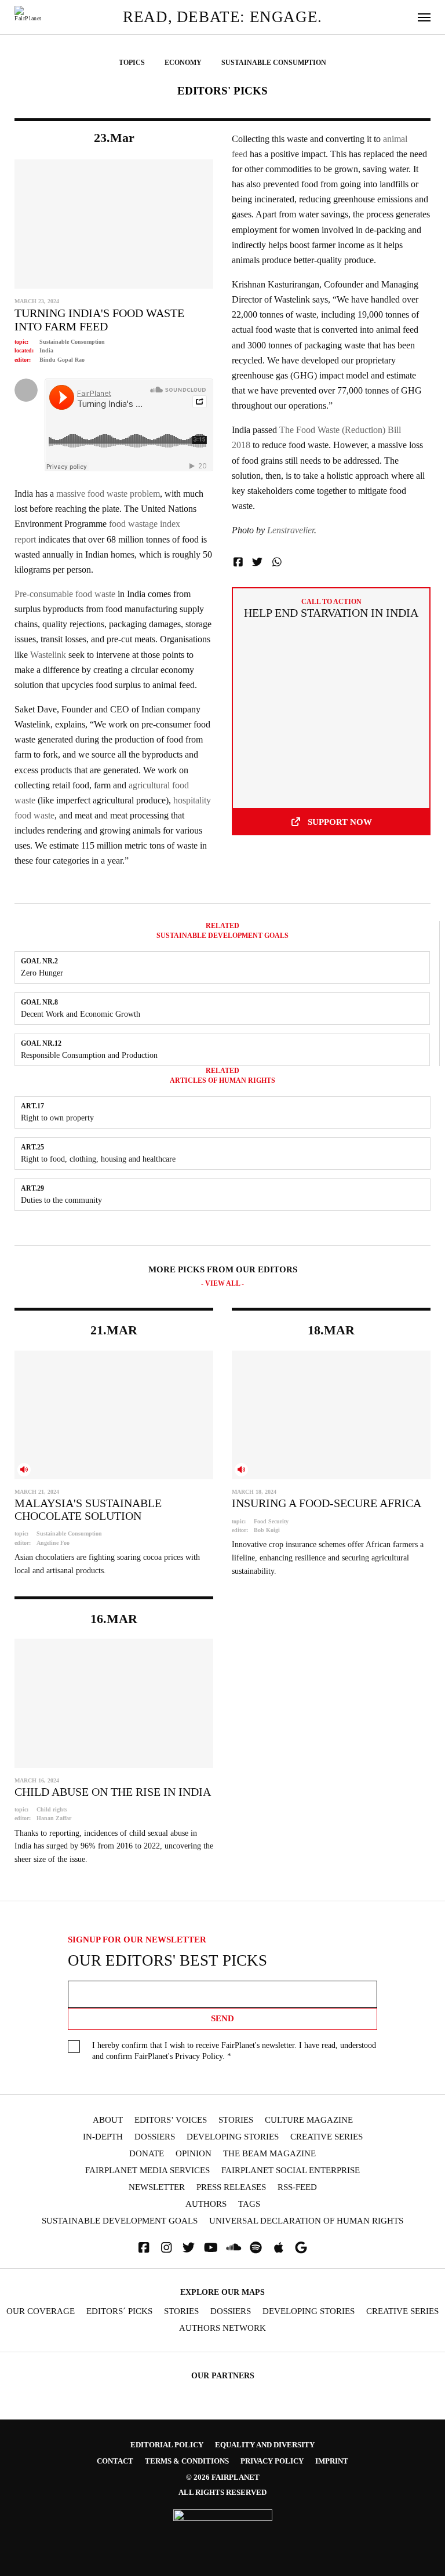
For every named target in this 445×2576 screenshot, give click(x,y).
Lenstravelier (291, 530)
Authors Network (222, 2328)
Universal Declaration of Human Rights (306, 2221)
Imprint (332, 2461)
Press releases (231, 2187)
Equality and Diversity (265, 2445)
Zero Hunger (42, 973)
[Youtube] (211, 2248)
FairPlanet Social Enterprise (291, 2171)
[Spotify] (256, 2248)
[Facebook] (144, 2248)
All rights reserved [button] (222, 2492)
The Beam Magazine (269, 2154)
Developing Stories (233, 2137)
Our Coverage (41, 2311)
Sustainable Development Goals (120, 2221)
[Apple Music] (279, 2248)
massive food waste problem (108, 494)
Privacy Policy (199, 2056)
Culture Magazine (309, 2120)
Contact (115, 2461)
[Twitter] (189, 2248)
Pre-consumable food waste (65, 594)
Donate (147, 2154)
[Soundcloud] (234, 2248)
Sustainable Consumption (72, 342)
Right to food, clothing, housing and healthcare (98, 1159)
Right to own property (57, 1118)
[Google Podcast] (301, 2248)
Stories (236, 2120)
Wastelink (48, 655)
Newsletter (157, 2187)
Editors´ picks (119, 2311)
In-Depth (103, 2137)
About (108, 2120)
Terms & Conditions (187, 2461)
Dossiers (155, 2137)
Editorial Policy (167, 2445)
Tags (249, 2204)
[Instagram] (166, 2248)
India (46, 350)
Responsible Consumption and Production (89, 1055)
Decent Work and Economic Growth (81, 1014)
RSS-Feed (297, 2187)
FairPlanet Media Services (147, 2171)
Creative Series (327, 2137)
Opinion (194, 2154)
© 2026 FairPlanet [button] (223, 2477)
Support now (340, 822)
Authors (206, 2204)
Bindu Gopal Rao (62, 360)
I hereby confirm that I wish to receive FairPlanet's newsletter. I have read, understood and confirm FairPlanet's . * (234, 2051)
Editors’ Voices (171, 2120)
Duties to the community (61, 1200)
